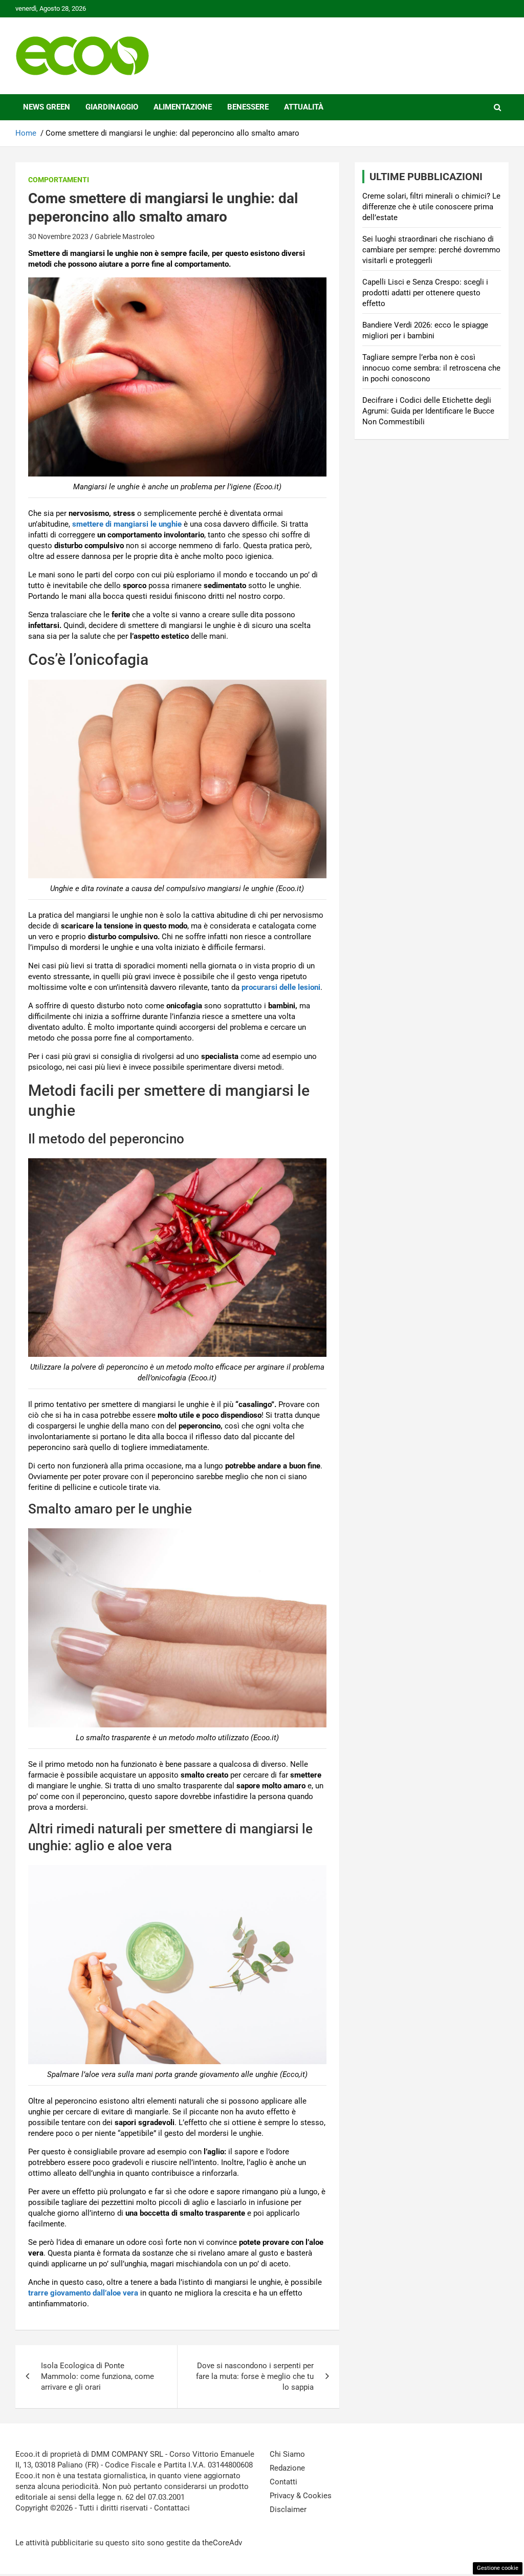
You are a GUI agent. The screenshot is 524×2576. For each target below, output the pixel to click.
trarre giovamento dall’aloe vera (83, 2293)
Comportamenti (59, 180)
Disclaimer (288, 2509)
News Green (47, 107)
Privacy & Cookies (301, 2496)
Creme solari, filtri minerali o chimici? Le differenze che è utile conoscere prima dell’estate (431, 207)
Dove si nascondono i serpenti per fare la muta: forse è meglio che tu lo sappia (255, 2376)
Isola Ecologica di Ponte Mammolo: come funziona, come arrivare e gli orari (97, 2376)
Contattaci (172, 2508)
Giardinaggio (112, 107)
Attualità (304, 107)
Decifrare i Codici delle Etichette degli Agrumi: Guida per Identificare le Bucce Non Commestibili (428, 411)
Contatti (283, 2482)
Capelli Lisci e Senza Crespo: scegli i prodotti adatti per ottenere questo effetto (425, 293)
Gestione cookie (498, 2568)
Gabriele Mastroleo (125, 236)
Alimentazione (183, 107)
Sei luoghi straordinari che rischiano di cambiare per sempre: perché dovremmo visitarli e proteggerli (431, 250)
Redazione (287, 2468)
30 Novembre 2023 (58, 236)
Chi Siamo (287, 2454)
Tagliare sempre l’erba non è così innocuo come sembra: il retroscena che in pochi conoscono (431, 368)
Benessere (248, 107)
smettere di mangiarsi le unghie (127, 524)
